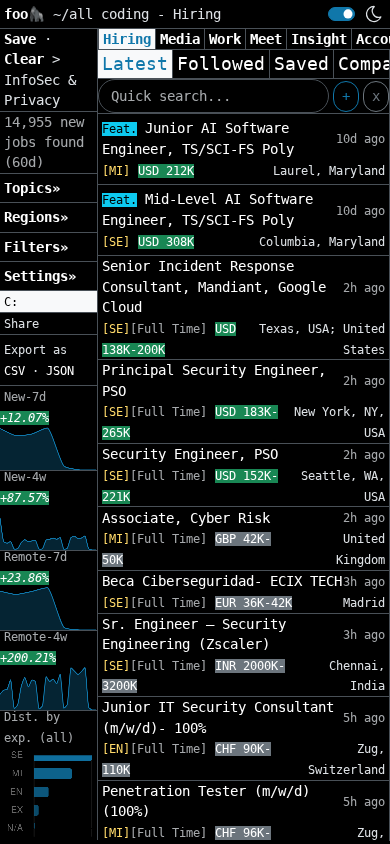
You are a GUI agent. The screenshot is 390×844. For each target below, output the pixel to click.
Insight (319, 39)
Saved (301, 64)
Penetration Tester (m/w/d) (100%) (206, 801)
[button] (48, 302)
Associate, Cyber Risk (186, 518)
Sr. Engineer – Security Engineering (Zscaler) (194, 634)
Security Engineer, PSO (190, 454)
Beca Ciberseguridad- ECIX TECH (222, 581)
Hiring (127, 39)
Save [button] (24, 39)
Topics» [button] (32, 188)
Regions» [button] (36, 217)
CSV (14, 371)
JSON (60, 371)
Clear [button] (28, 59)
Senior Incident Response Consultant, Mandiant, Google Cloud (214, 286)
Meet (266, 39)
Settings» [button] (40, 276)
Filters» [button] (36, 247)
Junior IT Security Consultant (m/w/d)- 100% (218, 717)
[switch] (341, 14)
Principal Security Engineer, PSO (214, 380)
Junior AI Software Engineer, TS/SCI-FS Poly (198, 138)
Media (180, 39)
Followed (221, 64)
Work (225, 39)
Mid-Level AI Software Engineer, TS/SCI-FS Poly (207, 209)
